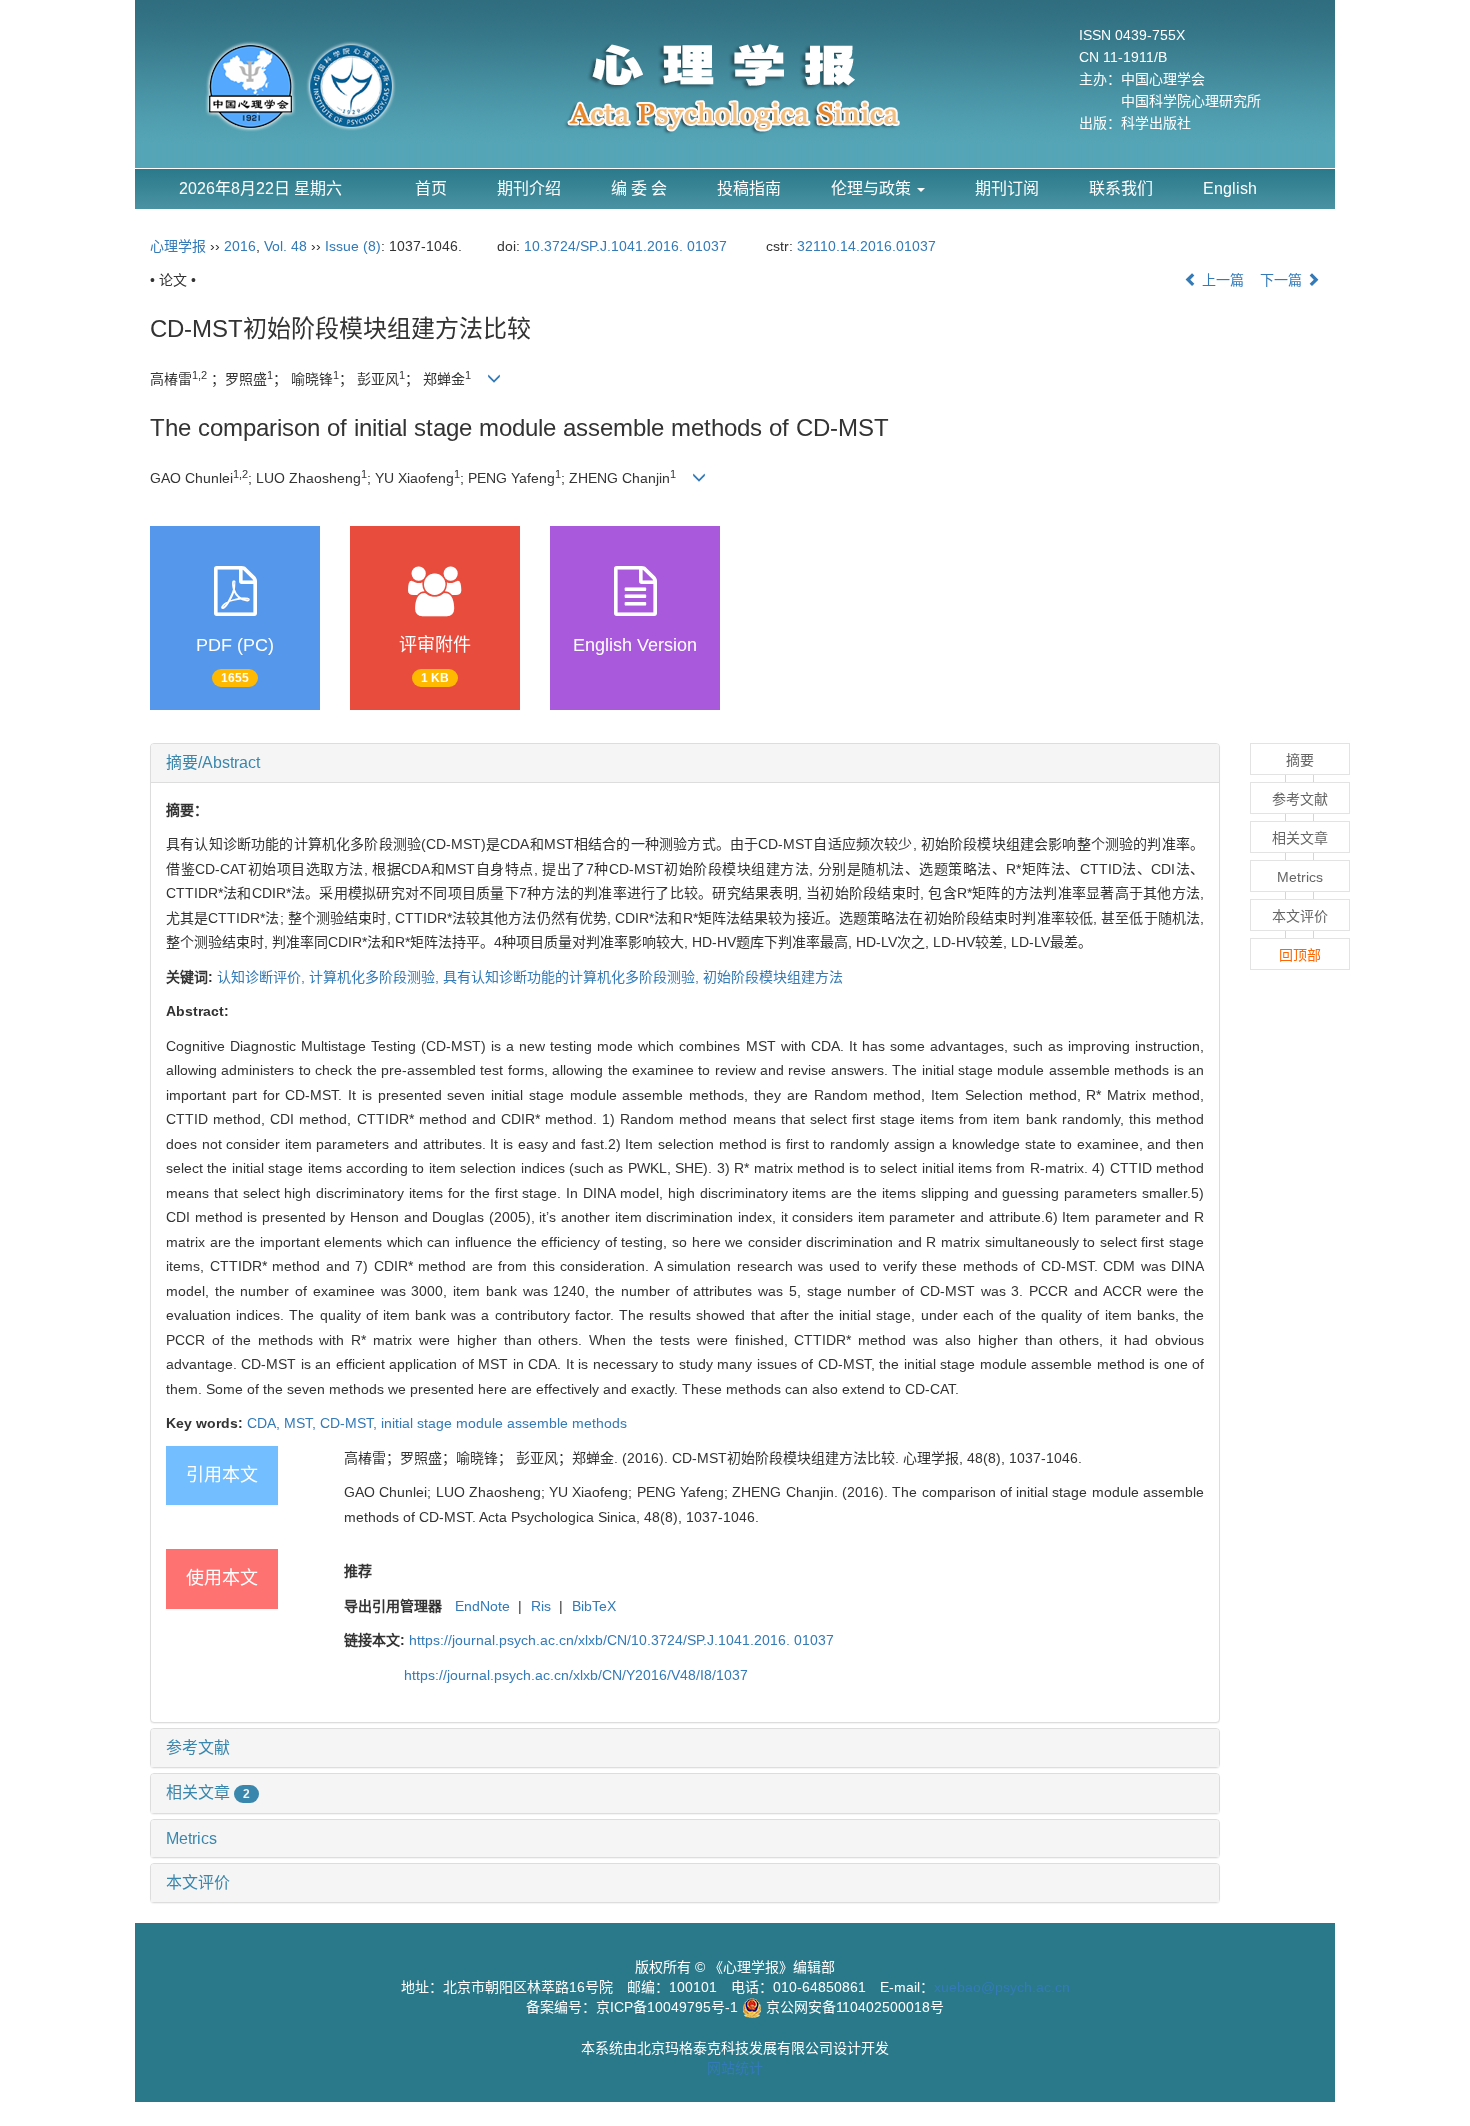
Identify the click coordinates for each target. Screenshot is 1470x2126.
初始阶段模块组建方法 (773, 977)
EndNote (482, 1606)
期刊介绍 (529, 188)
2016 (240, 246)
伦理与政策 (873, 188)
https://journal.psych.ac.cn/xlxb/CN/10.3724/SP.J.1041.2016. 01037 (621, 1640)
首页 (431, 188)
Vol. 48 (285, 246)
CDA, (265, 1423)
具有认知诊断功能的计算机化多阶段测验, (573, 977)
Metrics (191, 1838)
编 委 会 (639, 188)
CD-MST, (350, 1423)
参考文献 (198, 1747)
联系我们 (1121, 188)
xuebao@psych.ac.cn (1002, 1987)
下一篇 (1283, 280)
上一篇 (1221, 280)
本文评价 (198, 1882)
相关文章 (208, 1792)
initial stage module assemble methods (504, 1423)
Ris (541, 1606)
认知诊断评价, (263, 977)
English (1230, 188)
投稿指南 (749, 188)
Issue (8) (353, 246)
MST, (302, 1423)
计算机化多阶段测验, (376, 977)
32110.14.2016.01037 (866, 246)
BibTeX (594, 1606)
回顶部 (1300, 955)
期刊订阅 (1007, 188)
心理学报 (178, 246)
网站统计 (735, 2068)
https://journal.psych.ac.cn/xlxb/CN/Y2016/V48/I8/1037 (576, 1675)
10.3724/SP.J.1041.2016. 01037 (625, 246)
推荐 (358, 1571)
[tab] (685, 763)
